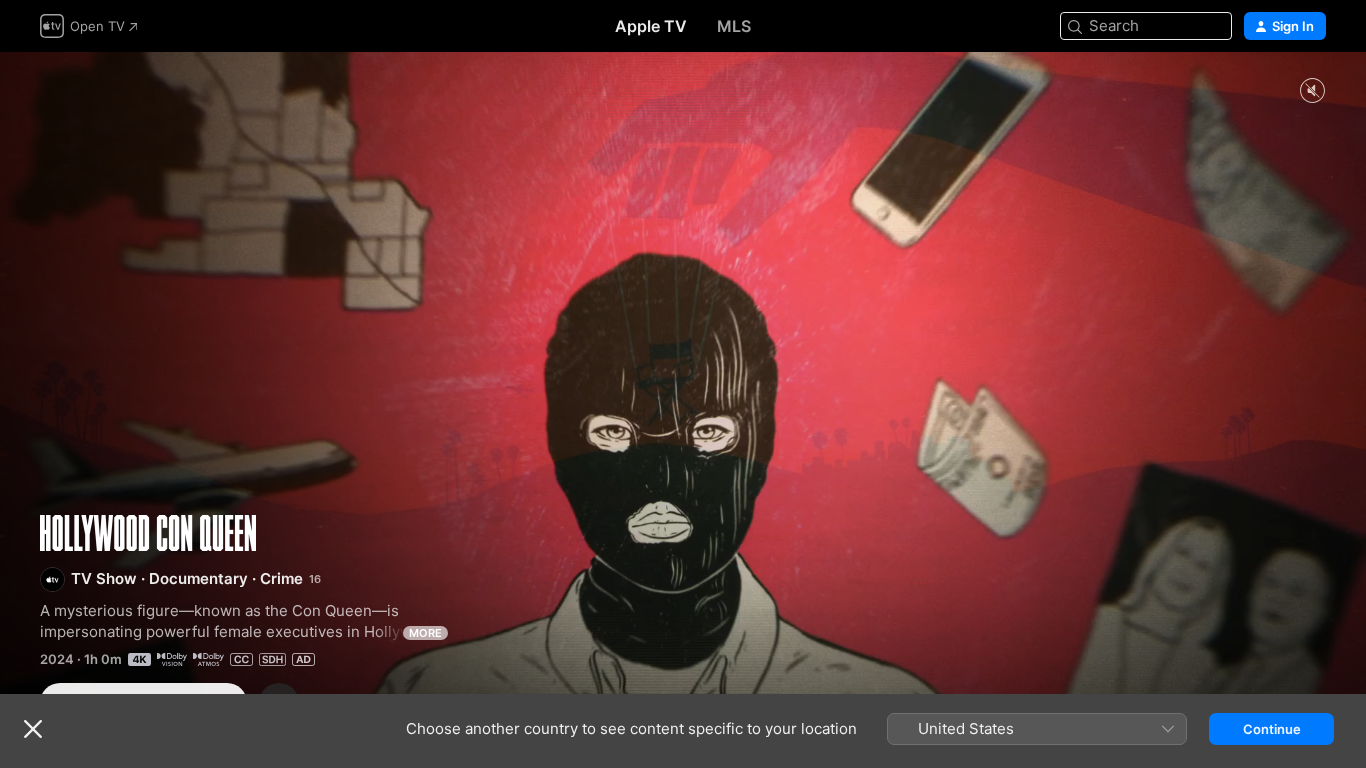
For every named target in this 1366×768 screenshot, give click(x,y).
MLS (734, 26)
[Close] (33, 729)
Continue (1272, 729)
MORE (425, 633)
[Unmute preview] (1312, 91)
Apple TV (651, 26)
